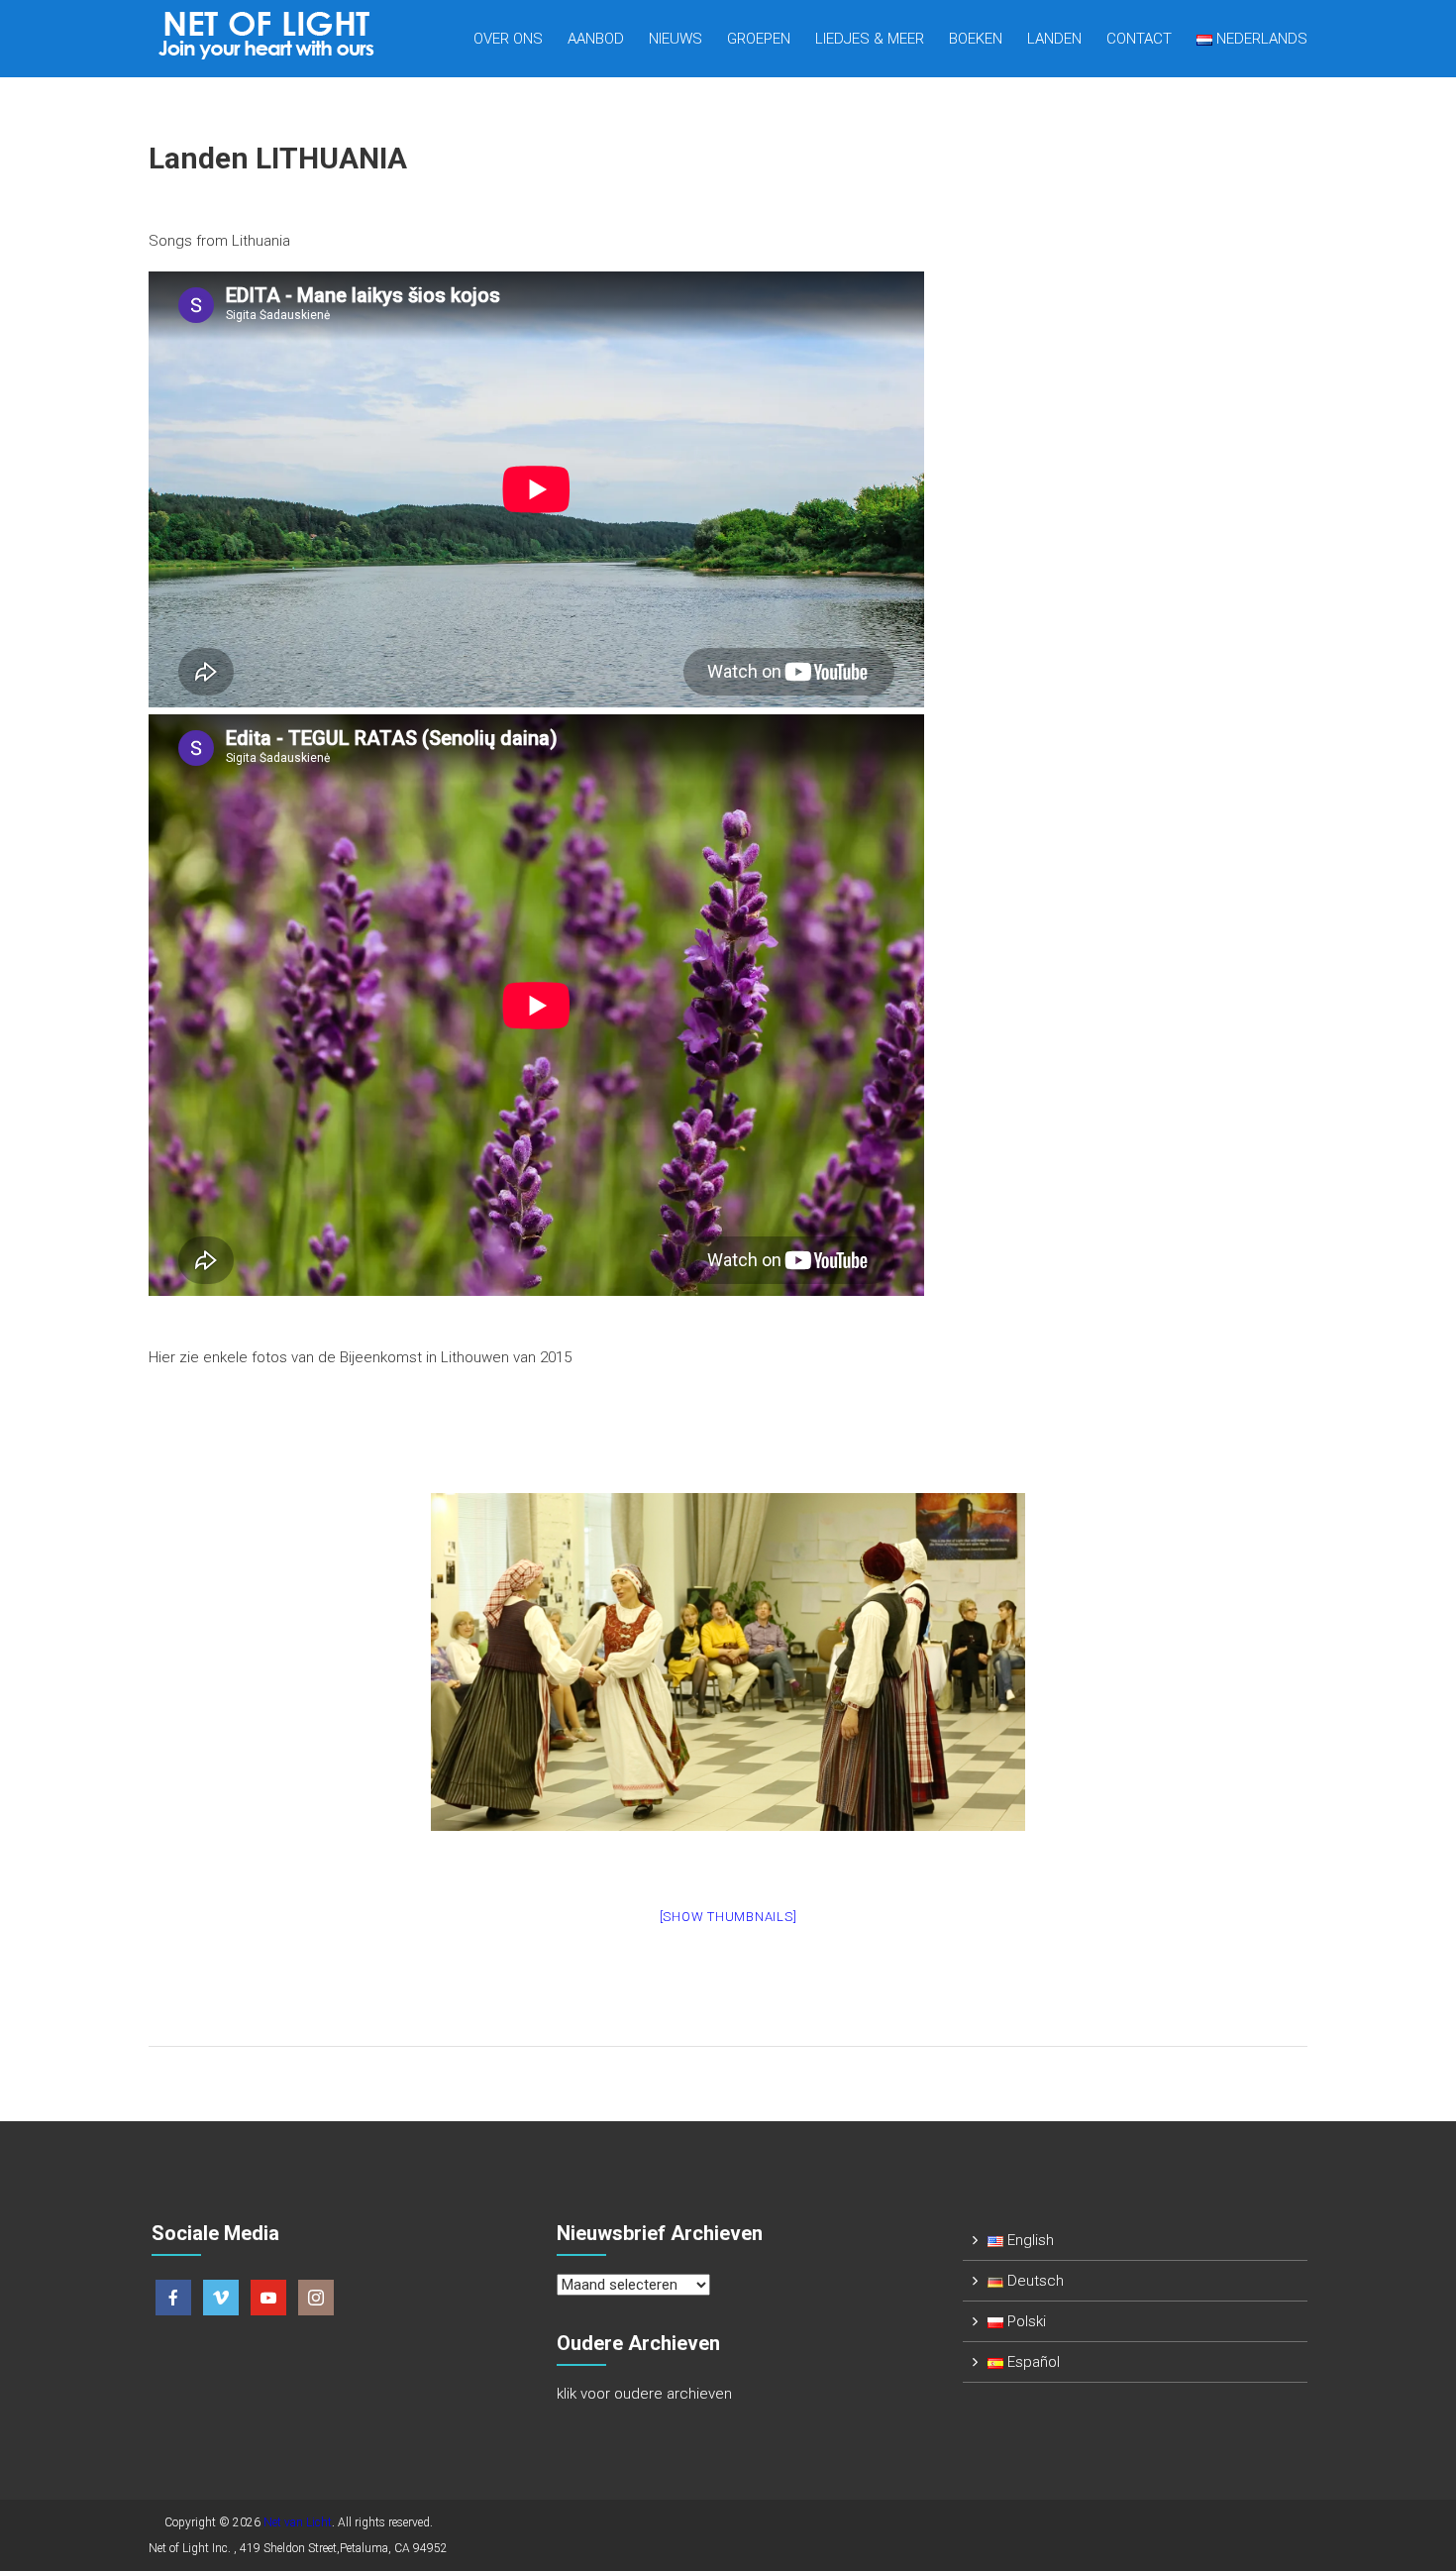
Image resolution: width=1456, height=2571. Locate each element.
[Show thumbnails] (728, 1917)
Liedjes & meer (870, 39)
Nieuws (676, 39)
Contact (1139, 39)
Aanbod (596, 39)
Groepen (759, 39)
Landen (1054, 39)
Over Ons (508, 39)
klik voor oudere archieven (644, 2394)
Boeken (976, 39)
